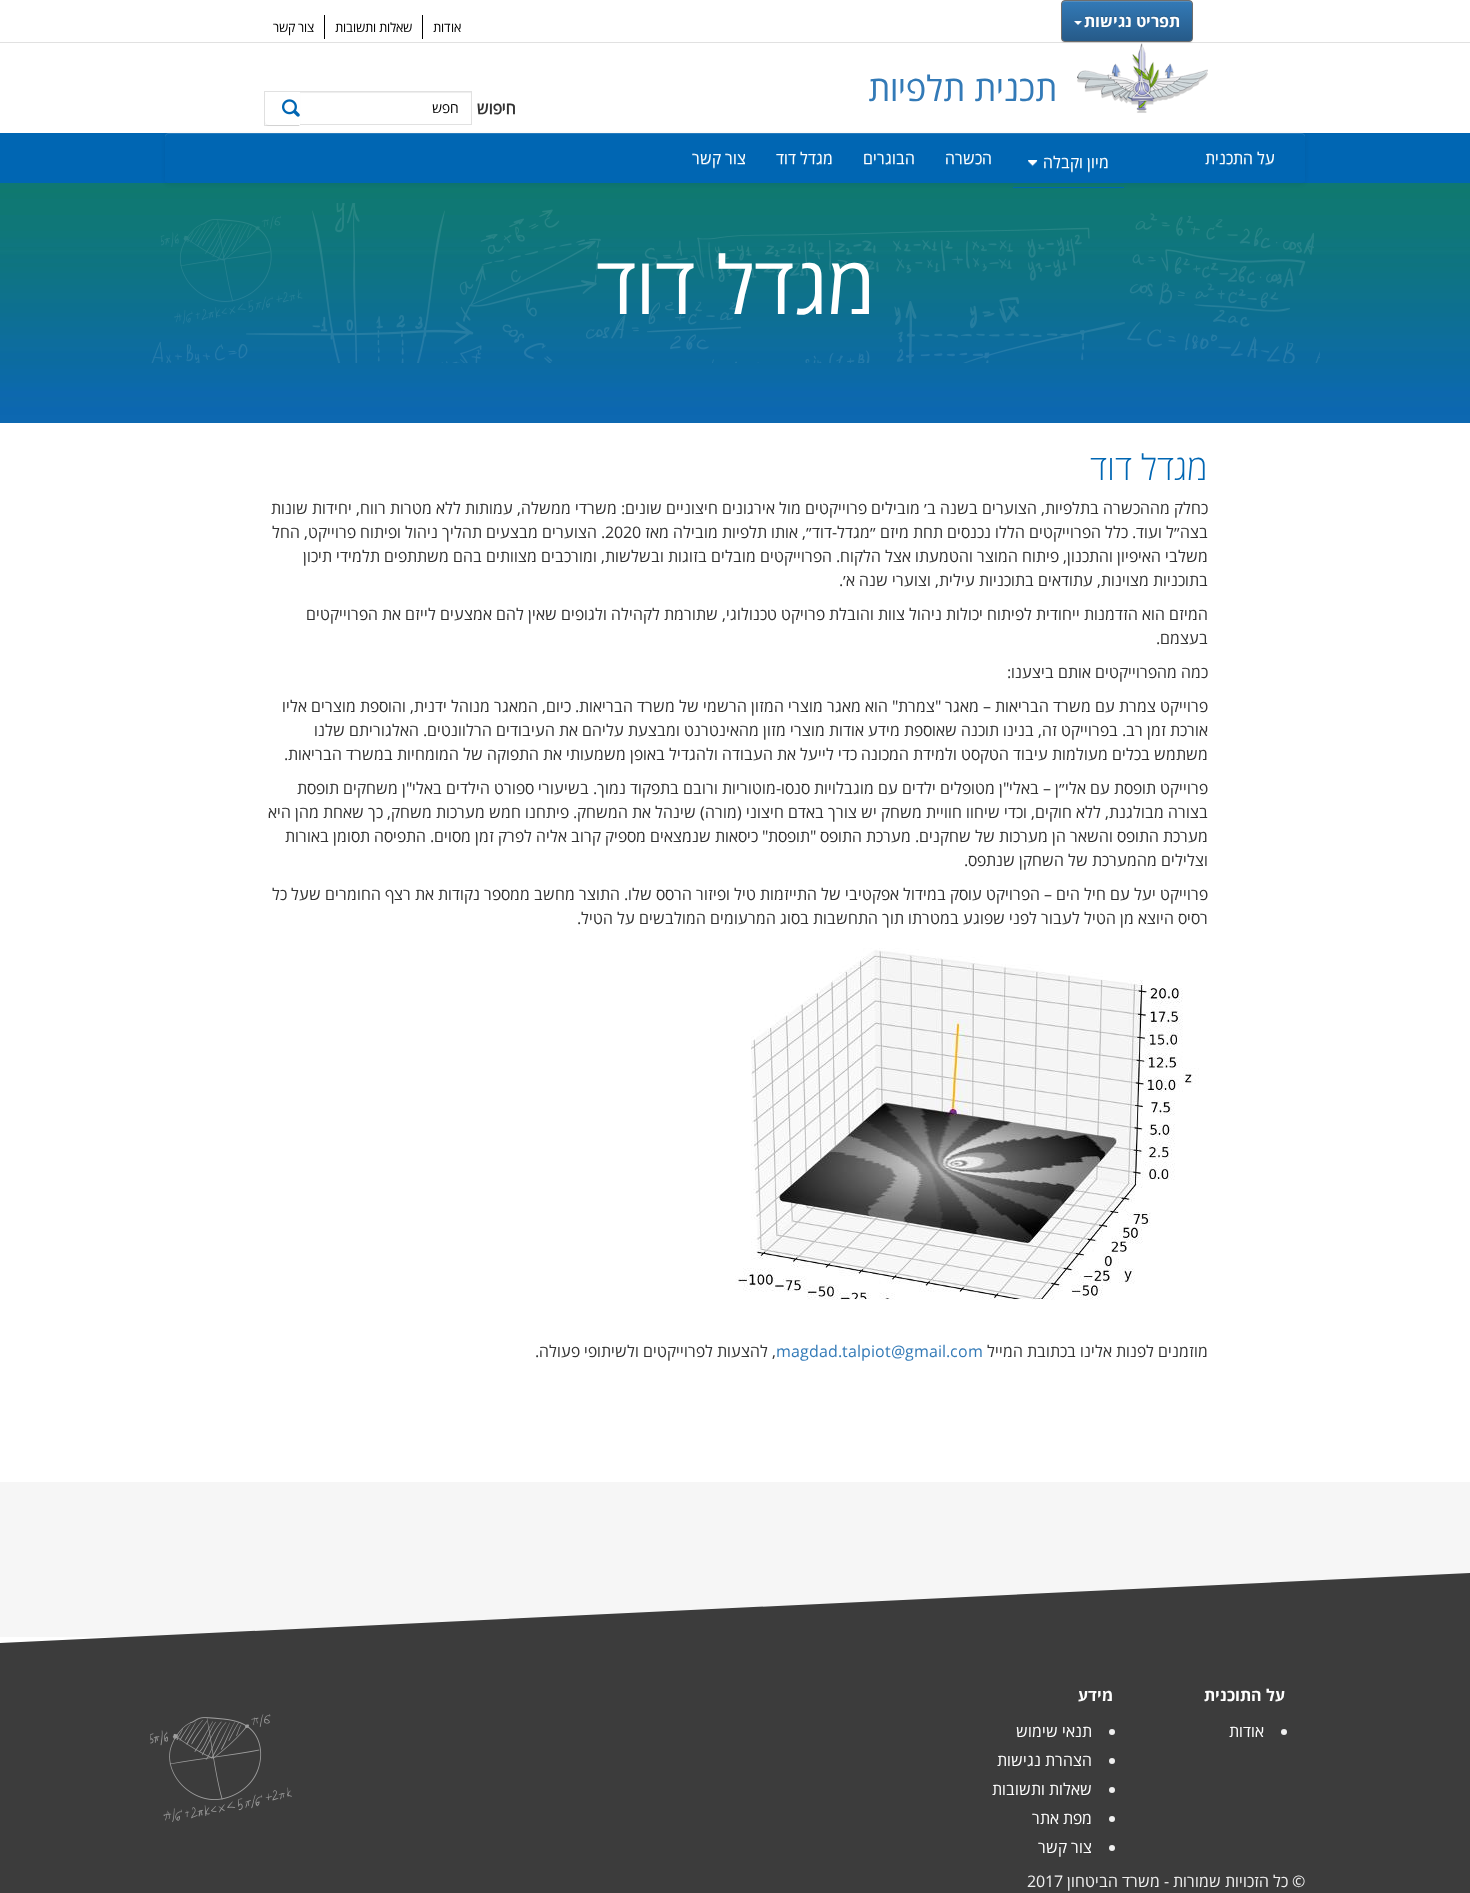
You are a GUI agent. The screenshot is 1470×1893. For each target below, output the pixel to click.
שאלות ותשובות (1042, 1789)
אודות (1246, 1731)
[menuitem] (1210, 158)
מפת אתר (1062, 1818)
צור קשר (1065, 1847)
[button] (282, 108)
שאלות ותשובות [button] (373, 27)
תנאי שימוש (1054, 1731)
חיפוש (496, 108)
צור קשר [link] (719, 158)
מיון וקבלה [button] (1076, 162)
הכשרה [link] (968, 158)
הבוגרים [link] (889, 158)
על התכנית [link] (1240, 158)
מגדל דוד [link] (804, 158)
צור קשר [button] (293, 27)
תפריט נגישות (1132, 21)
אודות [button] (447, 27)
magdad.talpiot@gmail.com (879, 1351)
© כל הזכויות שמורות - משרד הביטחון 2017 (1166, 1881)
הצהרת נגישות (1044, 1760)
